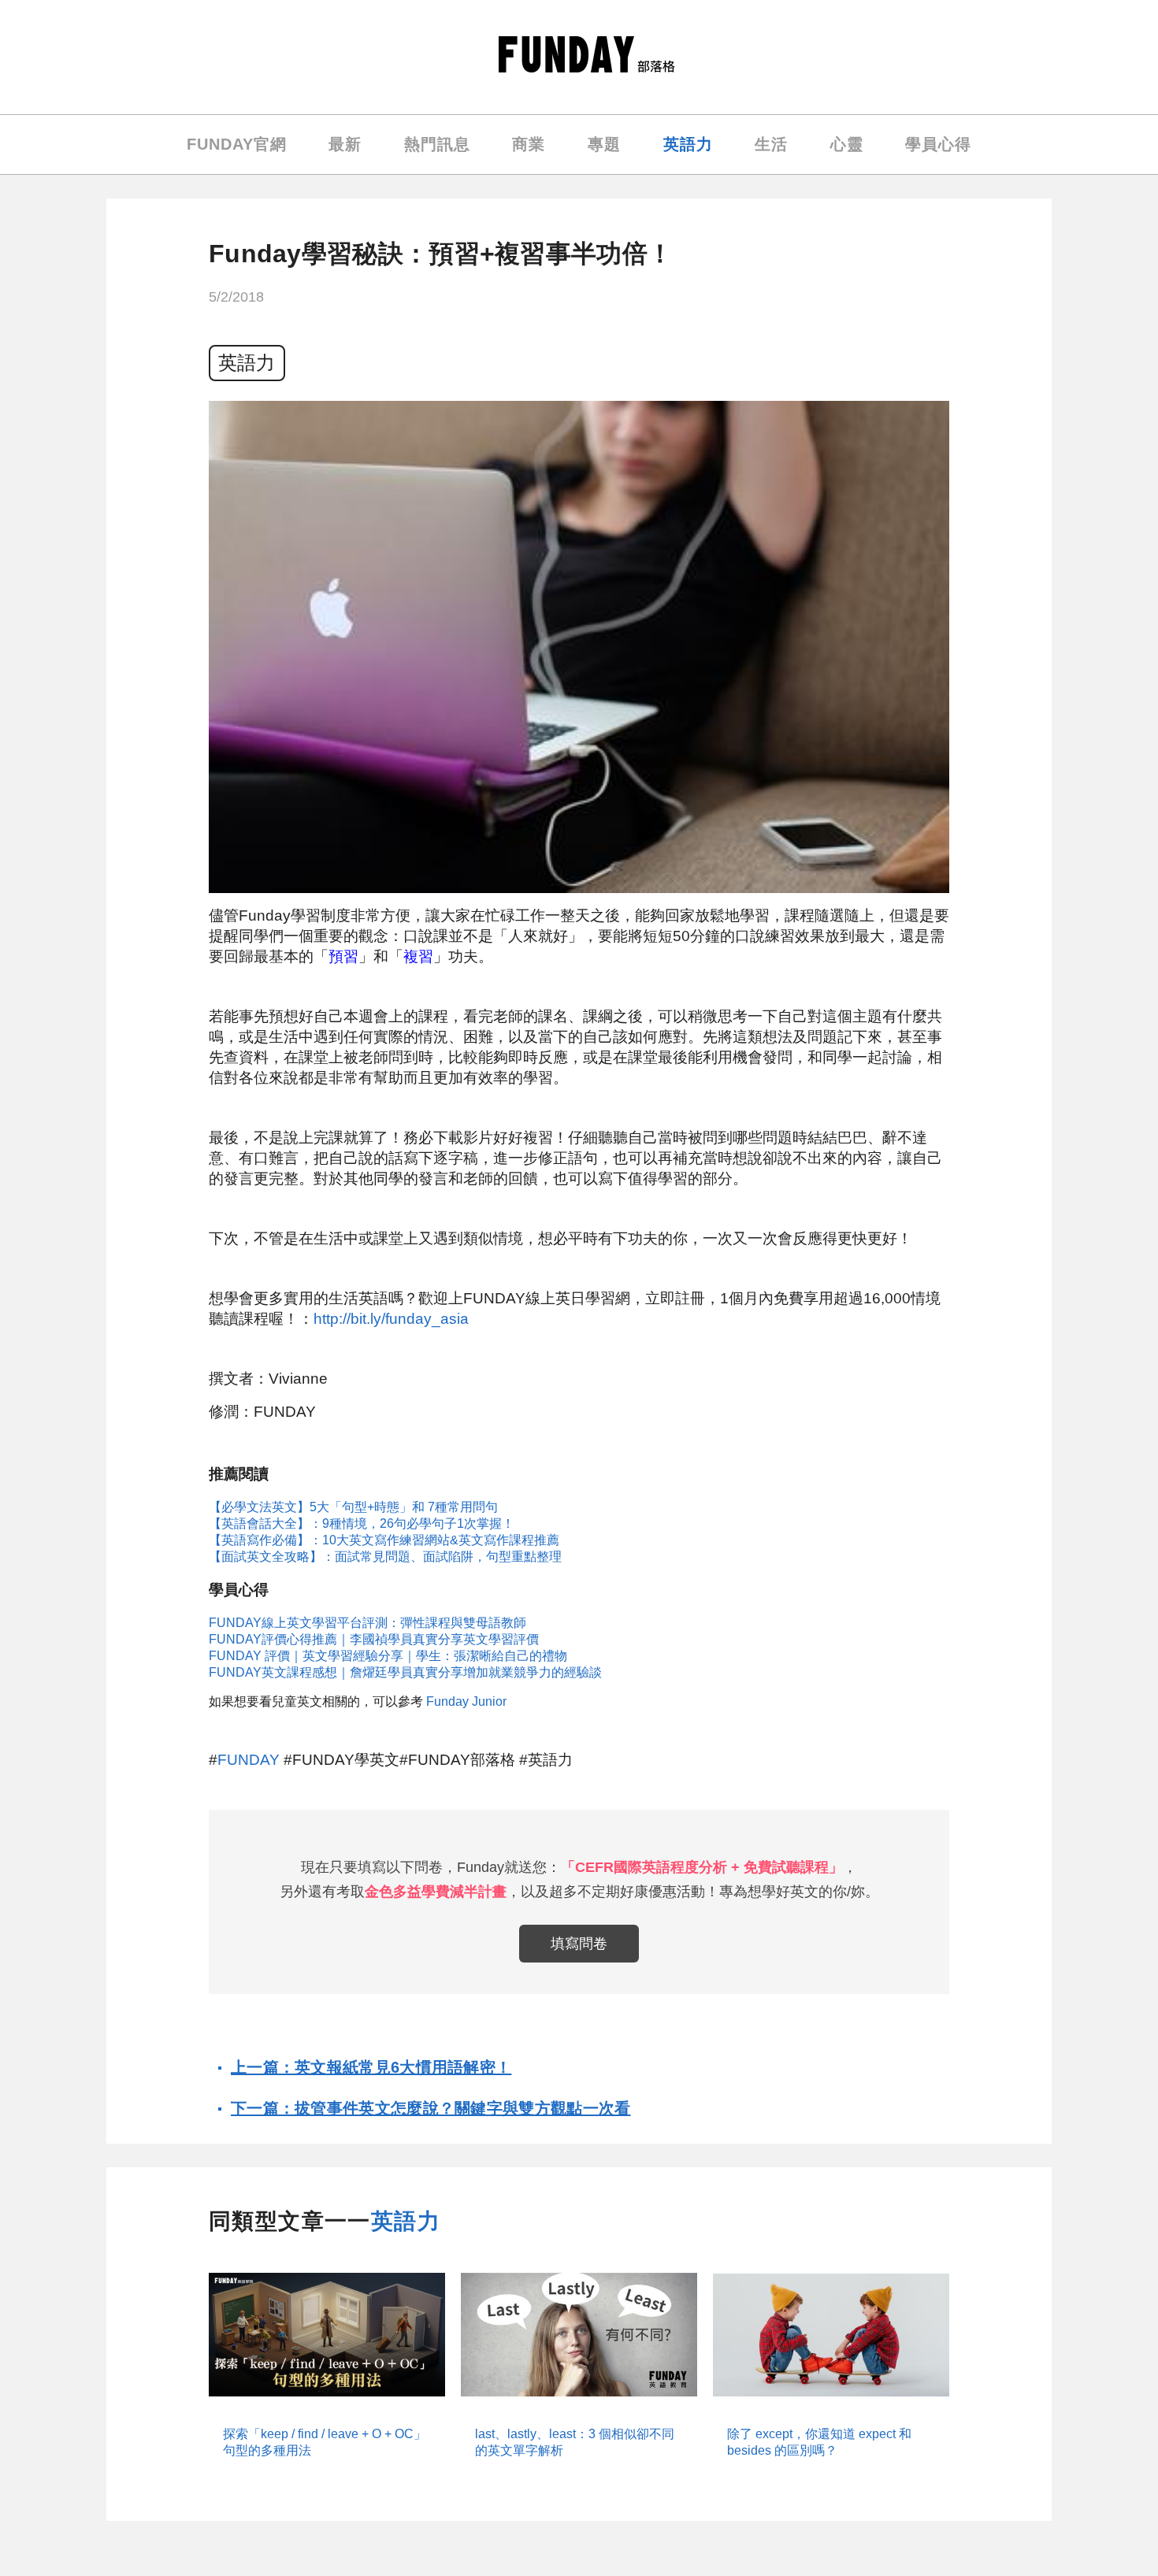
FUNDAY (249, 1760)
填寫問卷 (579, 1944)
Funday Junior (466, 1701)
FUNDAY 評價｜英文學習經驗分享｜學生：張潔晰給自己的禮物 (388, 1656)
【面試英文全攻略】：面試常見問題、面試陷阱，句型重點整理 (385, 1557)
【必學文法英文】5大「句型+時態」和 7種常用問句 (353, 1507)
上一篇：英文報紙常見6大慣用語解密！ (371, 2067)
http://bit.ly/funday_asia (391, 1319)
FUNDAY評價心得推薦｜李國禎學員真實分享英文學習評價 (374, 1639)
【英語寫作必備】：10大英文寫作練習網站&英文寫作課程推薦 (384, 1540)
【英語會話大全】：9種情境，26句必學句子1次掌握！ (362, 1523)
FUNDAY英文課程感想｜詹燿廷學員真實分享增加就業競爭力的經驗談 (405, 1672)
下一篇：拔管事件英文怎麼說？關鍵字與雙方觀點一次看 (431, 2108)
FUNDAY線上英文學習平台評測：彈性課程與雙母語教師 (367, 1623)
